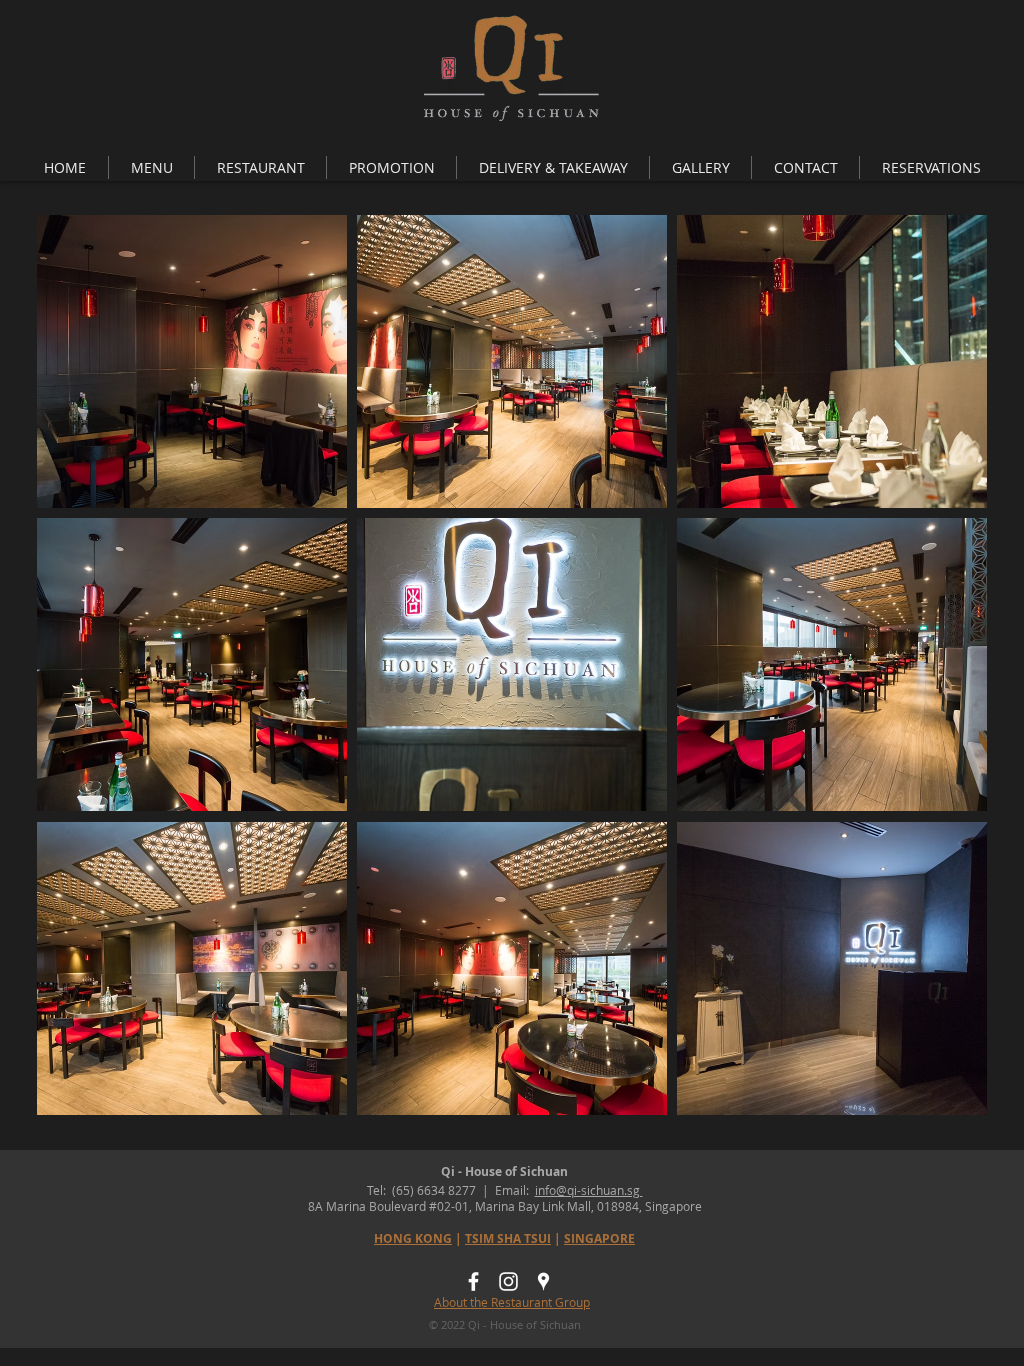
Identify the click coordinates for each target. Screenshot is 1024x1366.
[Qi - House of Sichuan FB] (473, 1281)
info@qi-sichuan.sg (589, 1190)
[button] (151, 167)
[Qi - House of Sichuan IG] (508, 1281)
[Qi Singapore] (543, 1281)
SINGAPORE (599, 1238)
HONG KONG (413, 1238)
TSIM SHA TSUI (508, 1238)
